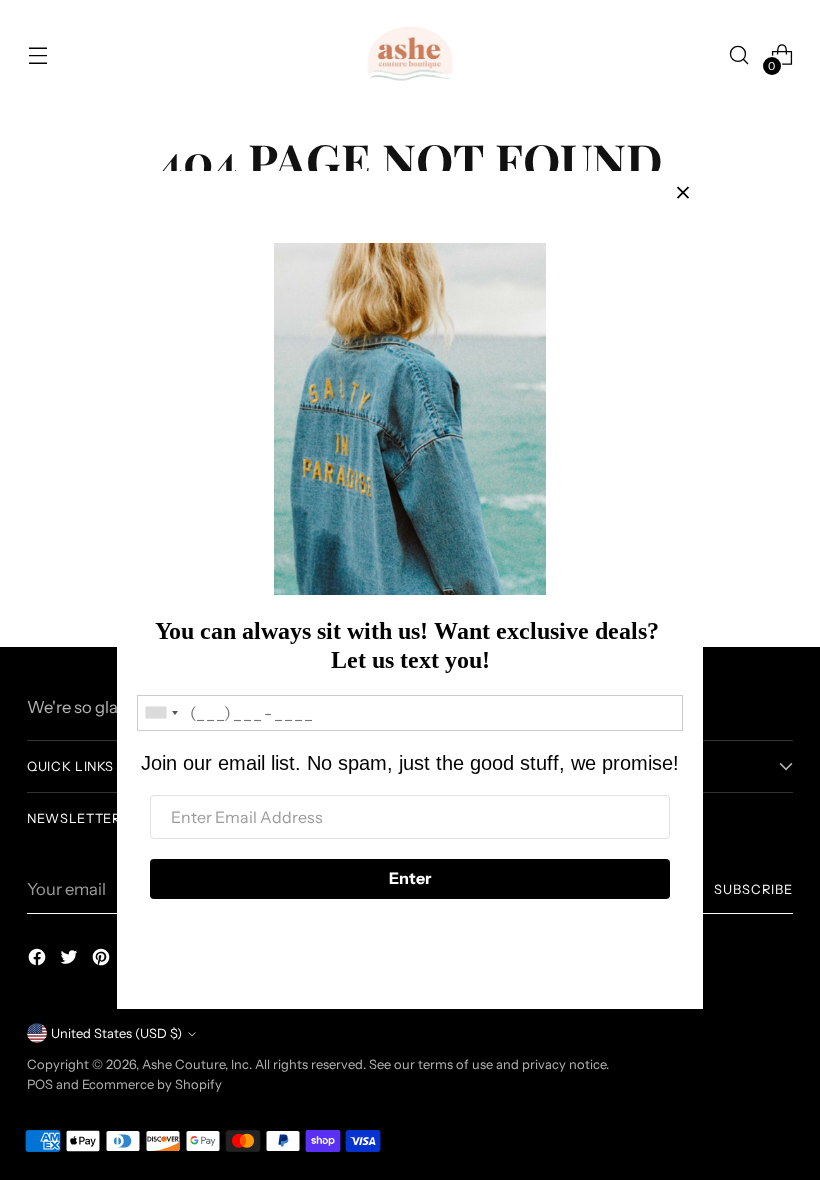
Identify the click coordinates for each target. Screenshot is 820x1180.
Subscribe (753, 889)
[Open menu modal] (37, 55)
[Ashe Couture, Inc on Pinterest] (103, 960)
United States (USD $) (116, 1033)
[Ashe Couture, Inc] (410, 55)
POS (40, 1084)
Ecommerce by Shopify (152, 1084)
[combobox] (161, 713)
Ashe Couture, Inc (195, 1064)
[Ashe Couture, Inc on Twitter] (71, 960)
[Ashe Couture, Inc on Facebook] (39, 960)
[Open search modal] (739, 55)
